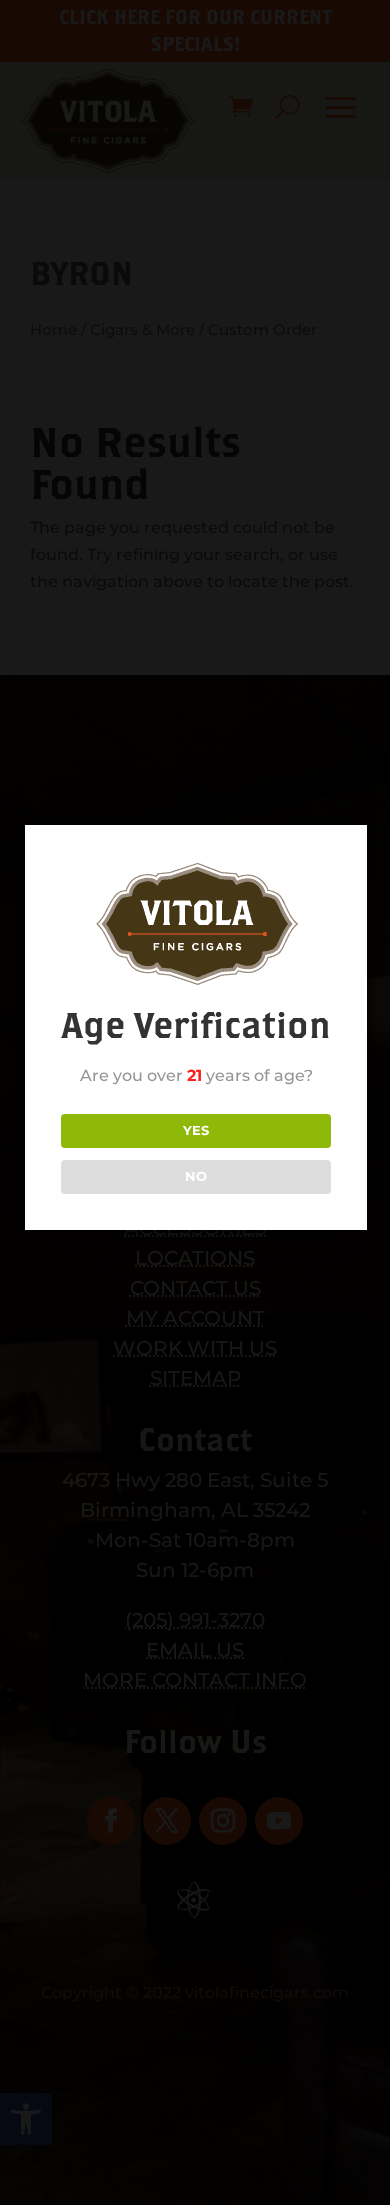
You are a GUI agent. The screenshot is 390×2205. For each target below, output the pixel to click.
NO (196, 1176)
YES (196, 1130)
